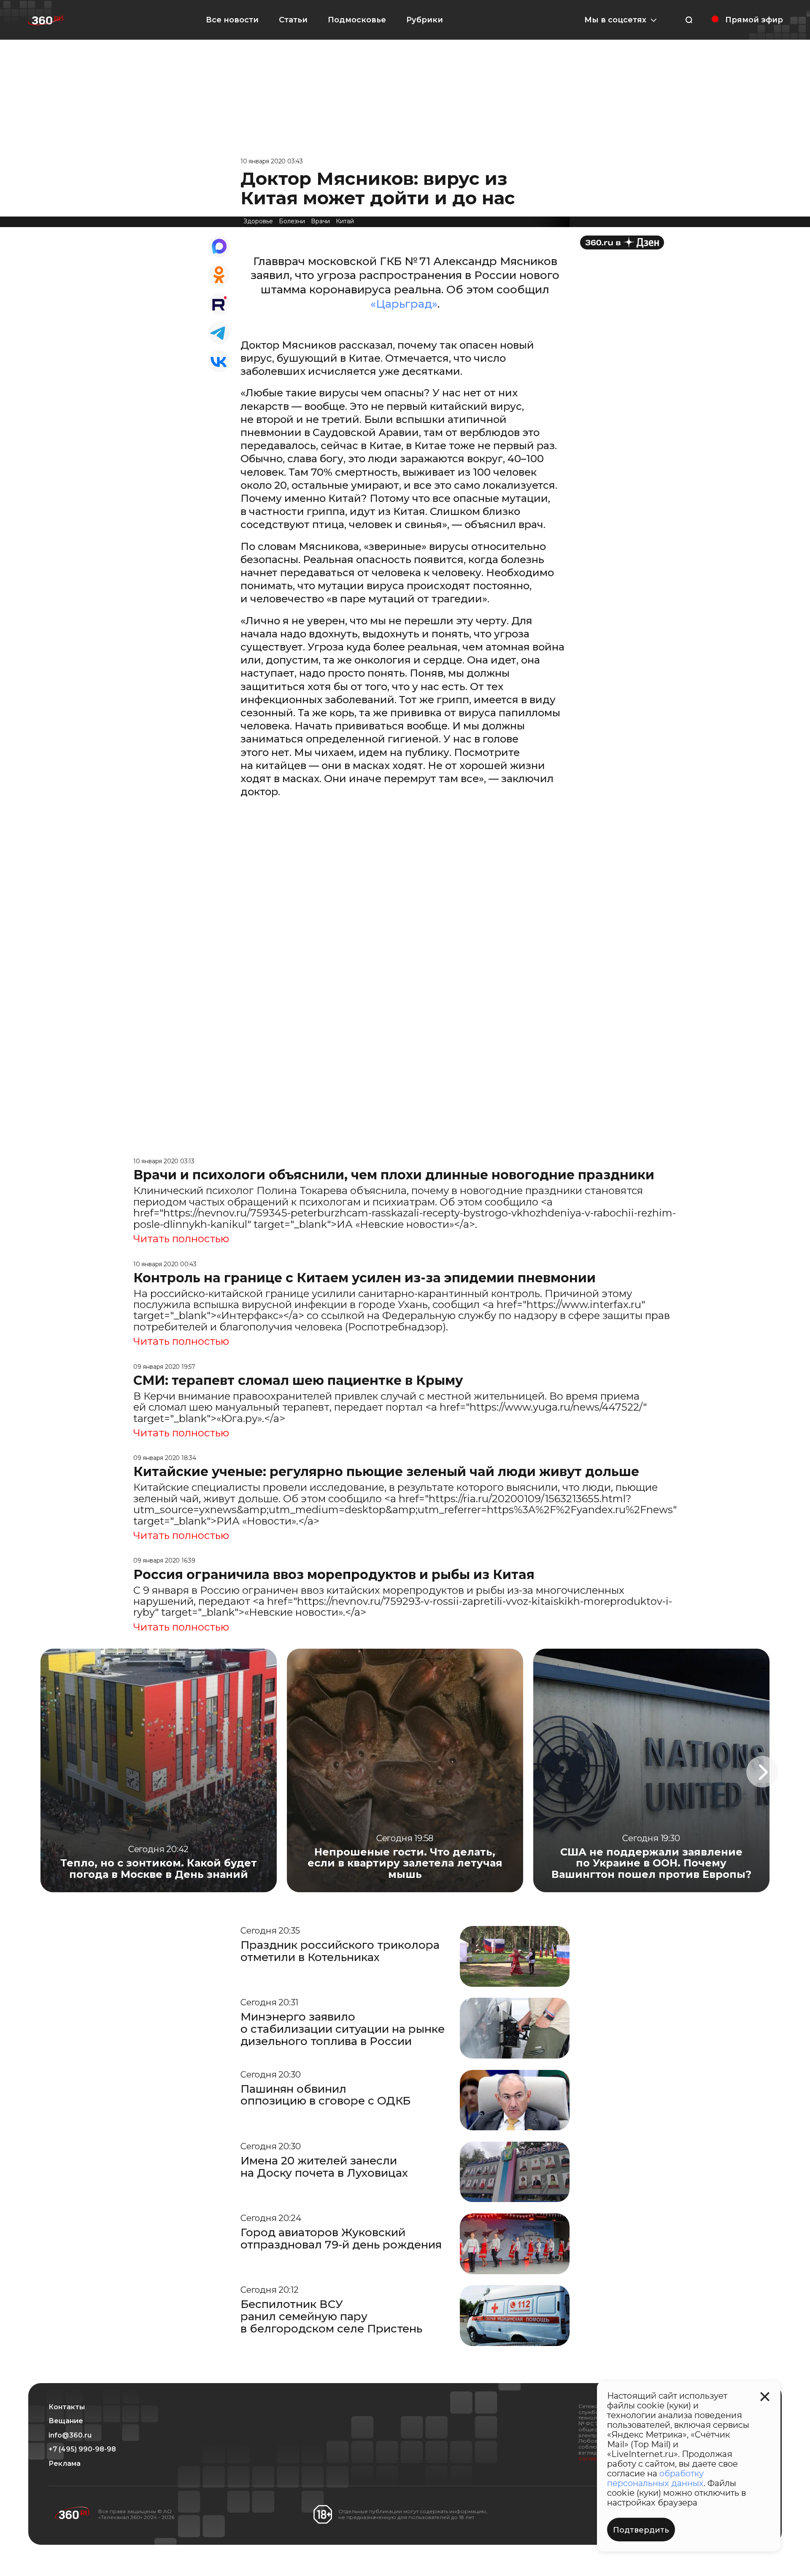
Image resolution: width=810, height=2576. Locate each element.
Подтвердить (641, 2530)
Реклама (65, 2464)
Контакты (67, 2407)
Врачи (320, 221)
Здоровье (258, 221)
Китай (345, 221)
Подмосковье (357, 20)
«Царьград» (404, 304)
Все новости (232, 20)
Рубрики (425, 20)
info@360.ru (70, 2435)
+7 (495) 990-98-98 (82, 2449)
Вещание (66, 2421)
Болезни (292, 221)
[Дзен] (622, 242)
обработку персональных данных (655, 2478)
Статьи (293, 20)
